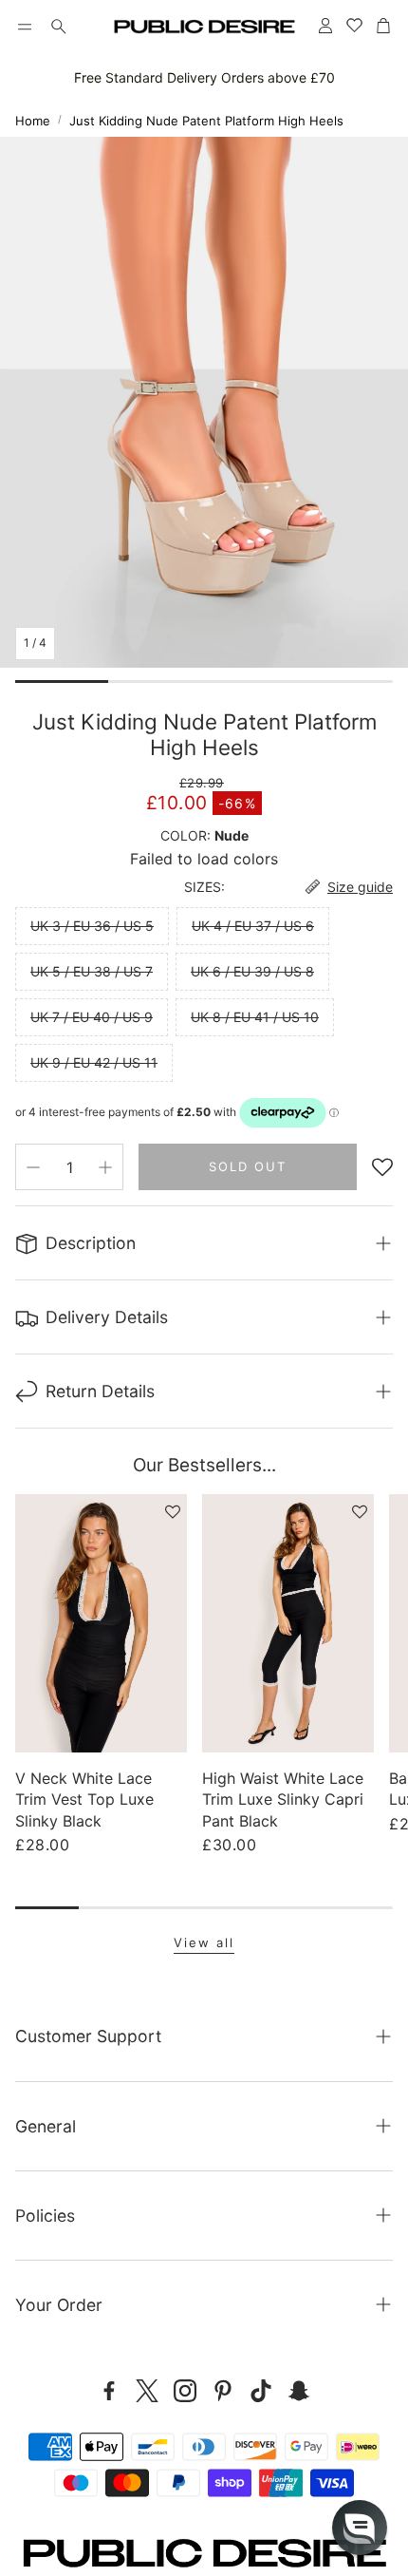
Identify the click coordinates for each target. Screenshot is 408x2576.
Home (33, 121)
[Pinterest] (223, 2391)
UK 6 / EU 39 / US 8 (252, 971)
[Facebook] (109, 2391)
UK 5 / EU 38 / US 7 (92, 971)
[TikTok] (261, 2391)
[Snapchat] (299, 2391)
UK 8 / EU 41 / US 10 (255, 1017)
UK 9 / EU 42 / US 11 (94, 1062)
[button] (25, 27)
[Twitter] (147, 2391)
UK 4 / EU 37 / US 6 (253, 926)
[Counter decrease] (33, 1167)
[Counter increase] (105, 1167)
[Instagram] (185, 2391)
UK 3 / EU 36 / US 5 (92, 926)
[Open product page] (101, 1623)
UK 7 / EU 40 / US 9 (92, 1017)
